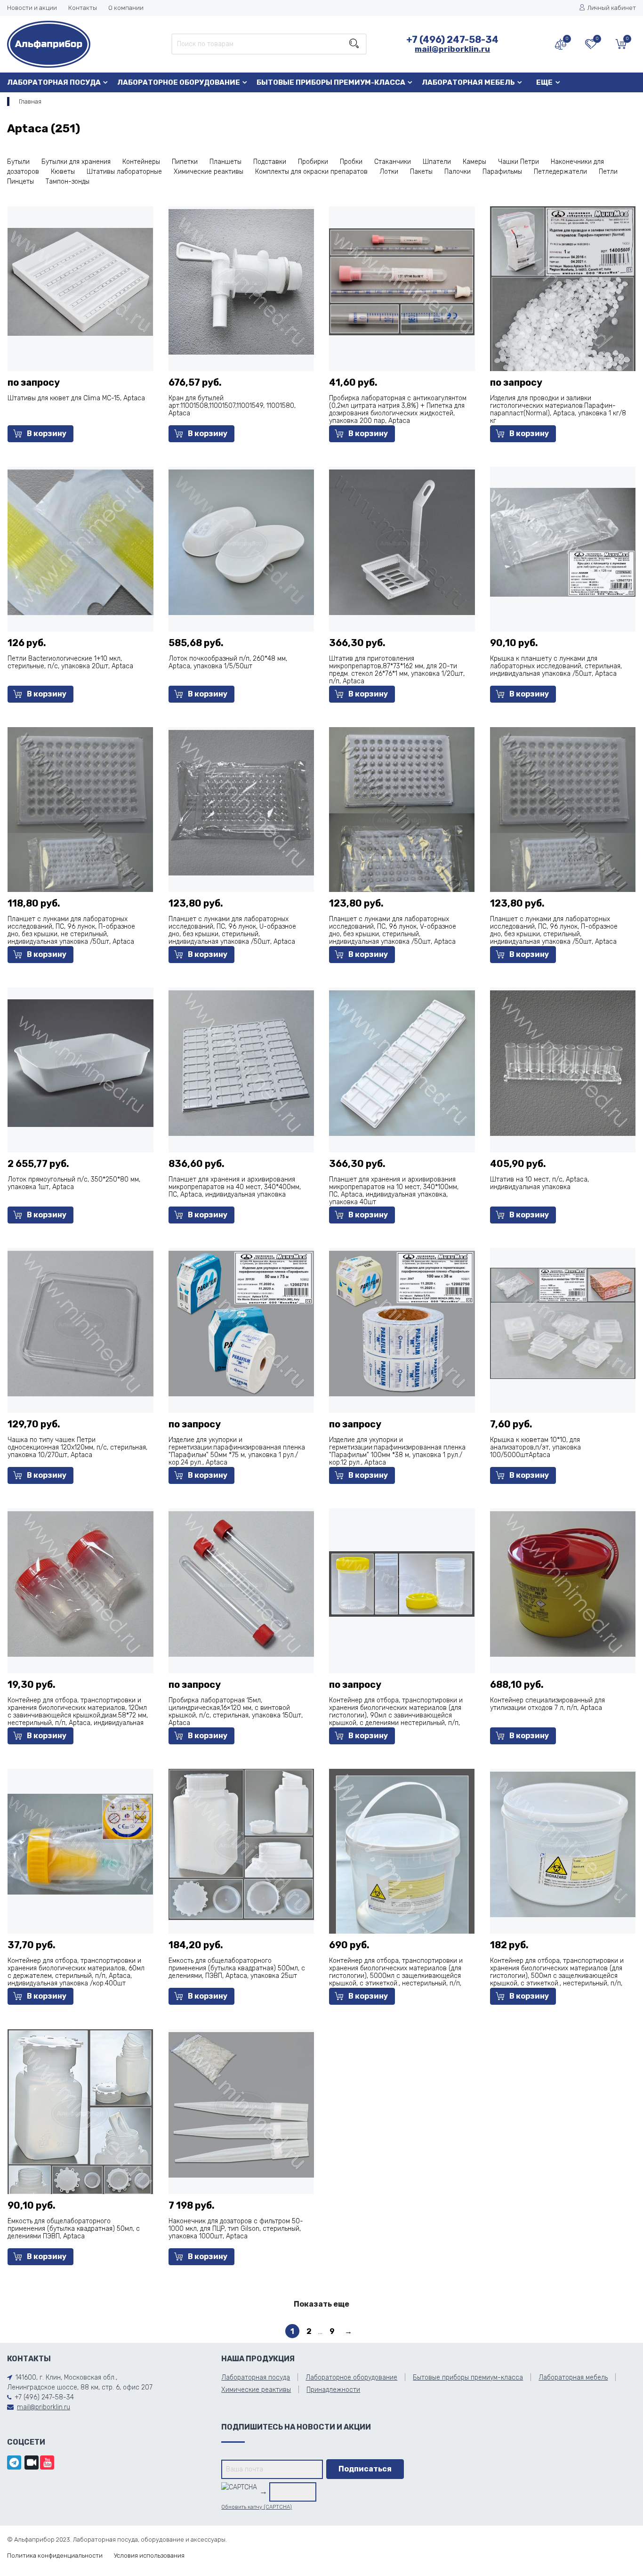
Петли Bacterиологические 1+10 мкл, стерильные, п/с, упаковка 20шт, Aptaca (70, 662)
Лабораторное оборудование (179, 82)
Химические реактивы (209, 172)
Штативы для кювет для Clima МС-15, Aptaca (76, 398)
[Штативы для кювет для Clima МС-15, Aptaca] (80, 281)
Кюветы (63, 172)
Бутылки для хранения (76, 162)
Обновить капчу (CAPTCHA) (257, 2507)
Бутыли (18, 162)
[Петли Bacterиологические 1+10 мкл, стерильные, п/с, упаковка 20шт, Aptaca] (80, 542)
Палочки (458, 172)
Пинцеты (20, 182)
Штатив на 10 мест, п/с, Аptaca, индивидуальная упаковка (539, 1183)
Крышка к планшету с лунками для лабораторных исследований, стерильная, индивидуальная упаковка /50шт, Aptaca (556, 666)
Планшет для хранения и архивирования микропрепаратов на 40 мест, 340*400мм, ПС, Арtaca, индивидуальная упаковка (235, 1187)
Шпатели (437, 162)
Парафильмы (502, 172)
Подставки (270, 162)
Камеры (474, 162)
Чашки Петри (518, 162)
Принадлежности (333, 2390)
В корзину (47, 433)
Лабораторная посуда (54, 82)
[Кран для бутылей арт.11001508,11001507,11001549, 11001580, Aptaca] (241, 281)
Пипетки (185, 162)
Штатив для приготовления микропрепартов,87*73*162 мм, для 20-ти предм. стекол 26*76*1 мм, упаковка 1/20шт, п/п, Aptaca (397, 670)
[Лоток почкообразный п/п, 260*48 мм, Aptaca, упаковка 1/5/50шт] (241, 542)
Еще (544, 82)
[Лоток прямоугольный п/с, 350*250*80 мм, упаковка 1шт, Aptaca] (80, 1063)
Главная (30, 101)
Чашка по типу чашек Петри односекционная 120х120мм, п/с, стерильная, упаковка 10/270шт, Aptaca (77, 1447)
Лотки (389, 172)
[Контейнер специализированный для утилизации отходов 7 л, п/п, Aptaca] (563, 1584)
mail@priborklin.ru (452, 49)
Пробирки (313, 162)
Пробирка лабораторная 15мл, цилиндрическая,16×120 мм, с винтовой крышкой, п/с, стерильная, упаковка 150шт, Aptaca (236, 1712)
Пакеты (421, 172)
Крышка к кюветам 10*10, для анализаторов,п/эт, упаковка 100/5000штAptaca (535, 1447)
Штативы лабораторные (124, 172)
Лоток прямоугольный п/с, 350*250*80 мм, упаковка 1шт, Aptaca (74, 1183)
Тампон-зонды (68, 182)
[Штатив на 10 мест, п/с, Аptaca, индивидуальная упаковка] (563, 1063)
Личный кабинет (612, 8)
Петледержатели (560, 172)
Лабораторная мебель (468, 82)
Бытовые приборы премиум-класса (331, 82)
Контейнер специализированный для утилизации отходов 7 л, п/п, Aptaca (547, 1704)
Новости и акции (32, 8)
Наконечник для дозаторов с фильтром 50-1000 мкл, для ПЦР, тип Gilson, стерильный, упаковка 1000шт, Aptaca (236, 2229)
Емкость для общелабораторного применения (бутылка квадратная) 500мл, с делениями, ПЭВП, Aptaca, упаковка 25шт (237, 1968)
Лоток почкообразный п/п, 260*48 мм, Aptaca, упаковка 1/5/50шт (228, 662)
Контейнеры (141, 162)
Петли (608, 172)
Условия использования (149, 2556)
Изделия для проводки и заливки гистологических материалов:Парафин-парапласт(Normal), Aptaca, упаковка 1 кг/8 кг (558, 409)
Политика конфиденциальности (55, 2556)
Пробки (351, 162)
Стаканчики (393, 162)
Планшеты (225, 162)
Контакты (83, 8)
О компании (126, 8)
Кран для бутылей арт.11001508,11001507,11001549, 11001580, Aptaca (232, 406)
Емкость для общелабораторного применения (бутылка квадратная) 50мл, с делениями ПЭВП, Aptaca (74, 2229)
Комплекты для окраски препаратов (311, 172)
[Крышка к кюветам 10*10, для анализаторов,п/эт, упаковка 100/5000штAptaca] (563, 1323)
